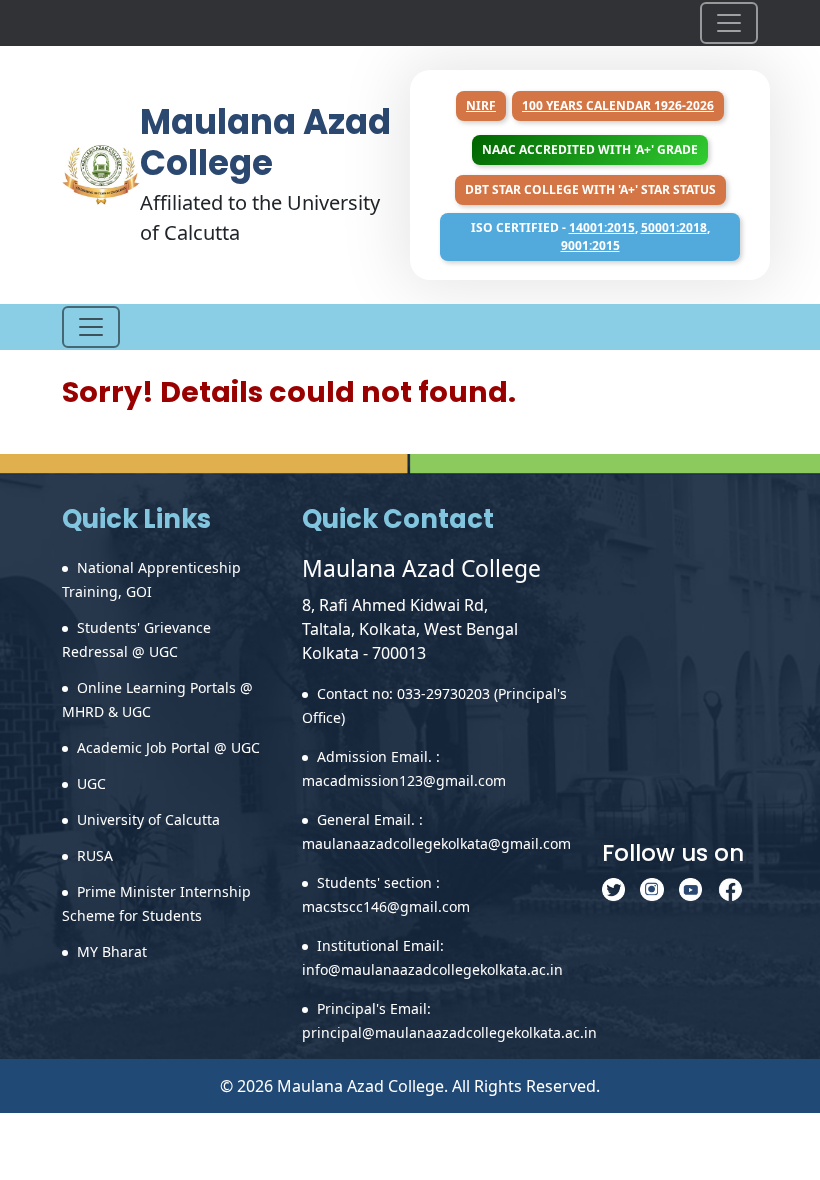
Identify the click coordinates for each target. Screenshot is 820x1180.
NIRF (481, 105)
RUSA (95, 855)
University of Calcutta (148, 819)
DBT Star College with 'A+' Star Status (590, 189)
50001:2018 (674, 227)
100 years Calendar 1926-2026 (618, 105)
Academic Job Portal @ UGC (168, 747)
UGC (91, 783)
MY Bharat (112, 951)
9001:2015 (590, 245)
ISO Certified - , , (590, 236)
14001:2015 (602, 227)
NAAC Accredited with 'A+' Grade (590, 149)
